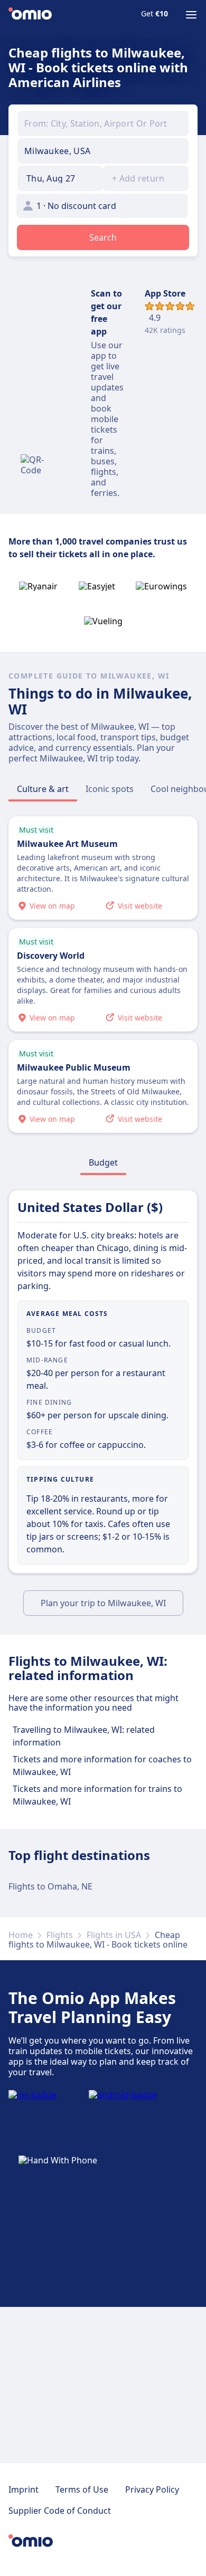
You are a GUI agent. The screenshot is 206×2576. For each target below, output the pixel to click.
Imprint (24, 2489)
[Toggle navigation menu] (191, 15)
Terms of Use (82, 2489)
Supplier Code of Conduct (60, 2511)
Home (21, 1935)
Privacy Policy (152, 2489)
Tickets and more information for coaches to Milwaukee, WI (102, 1766)
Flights (60, 1935)
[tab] (43, 789)
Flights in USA (114, 1935)
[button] (60, 178)
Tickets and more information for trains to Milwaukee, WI (97, 1795)
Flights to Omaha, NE (50, 1886)
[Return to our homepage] (30, 15)
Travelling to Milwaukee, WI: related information (84, 1736)
